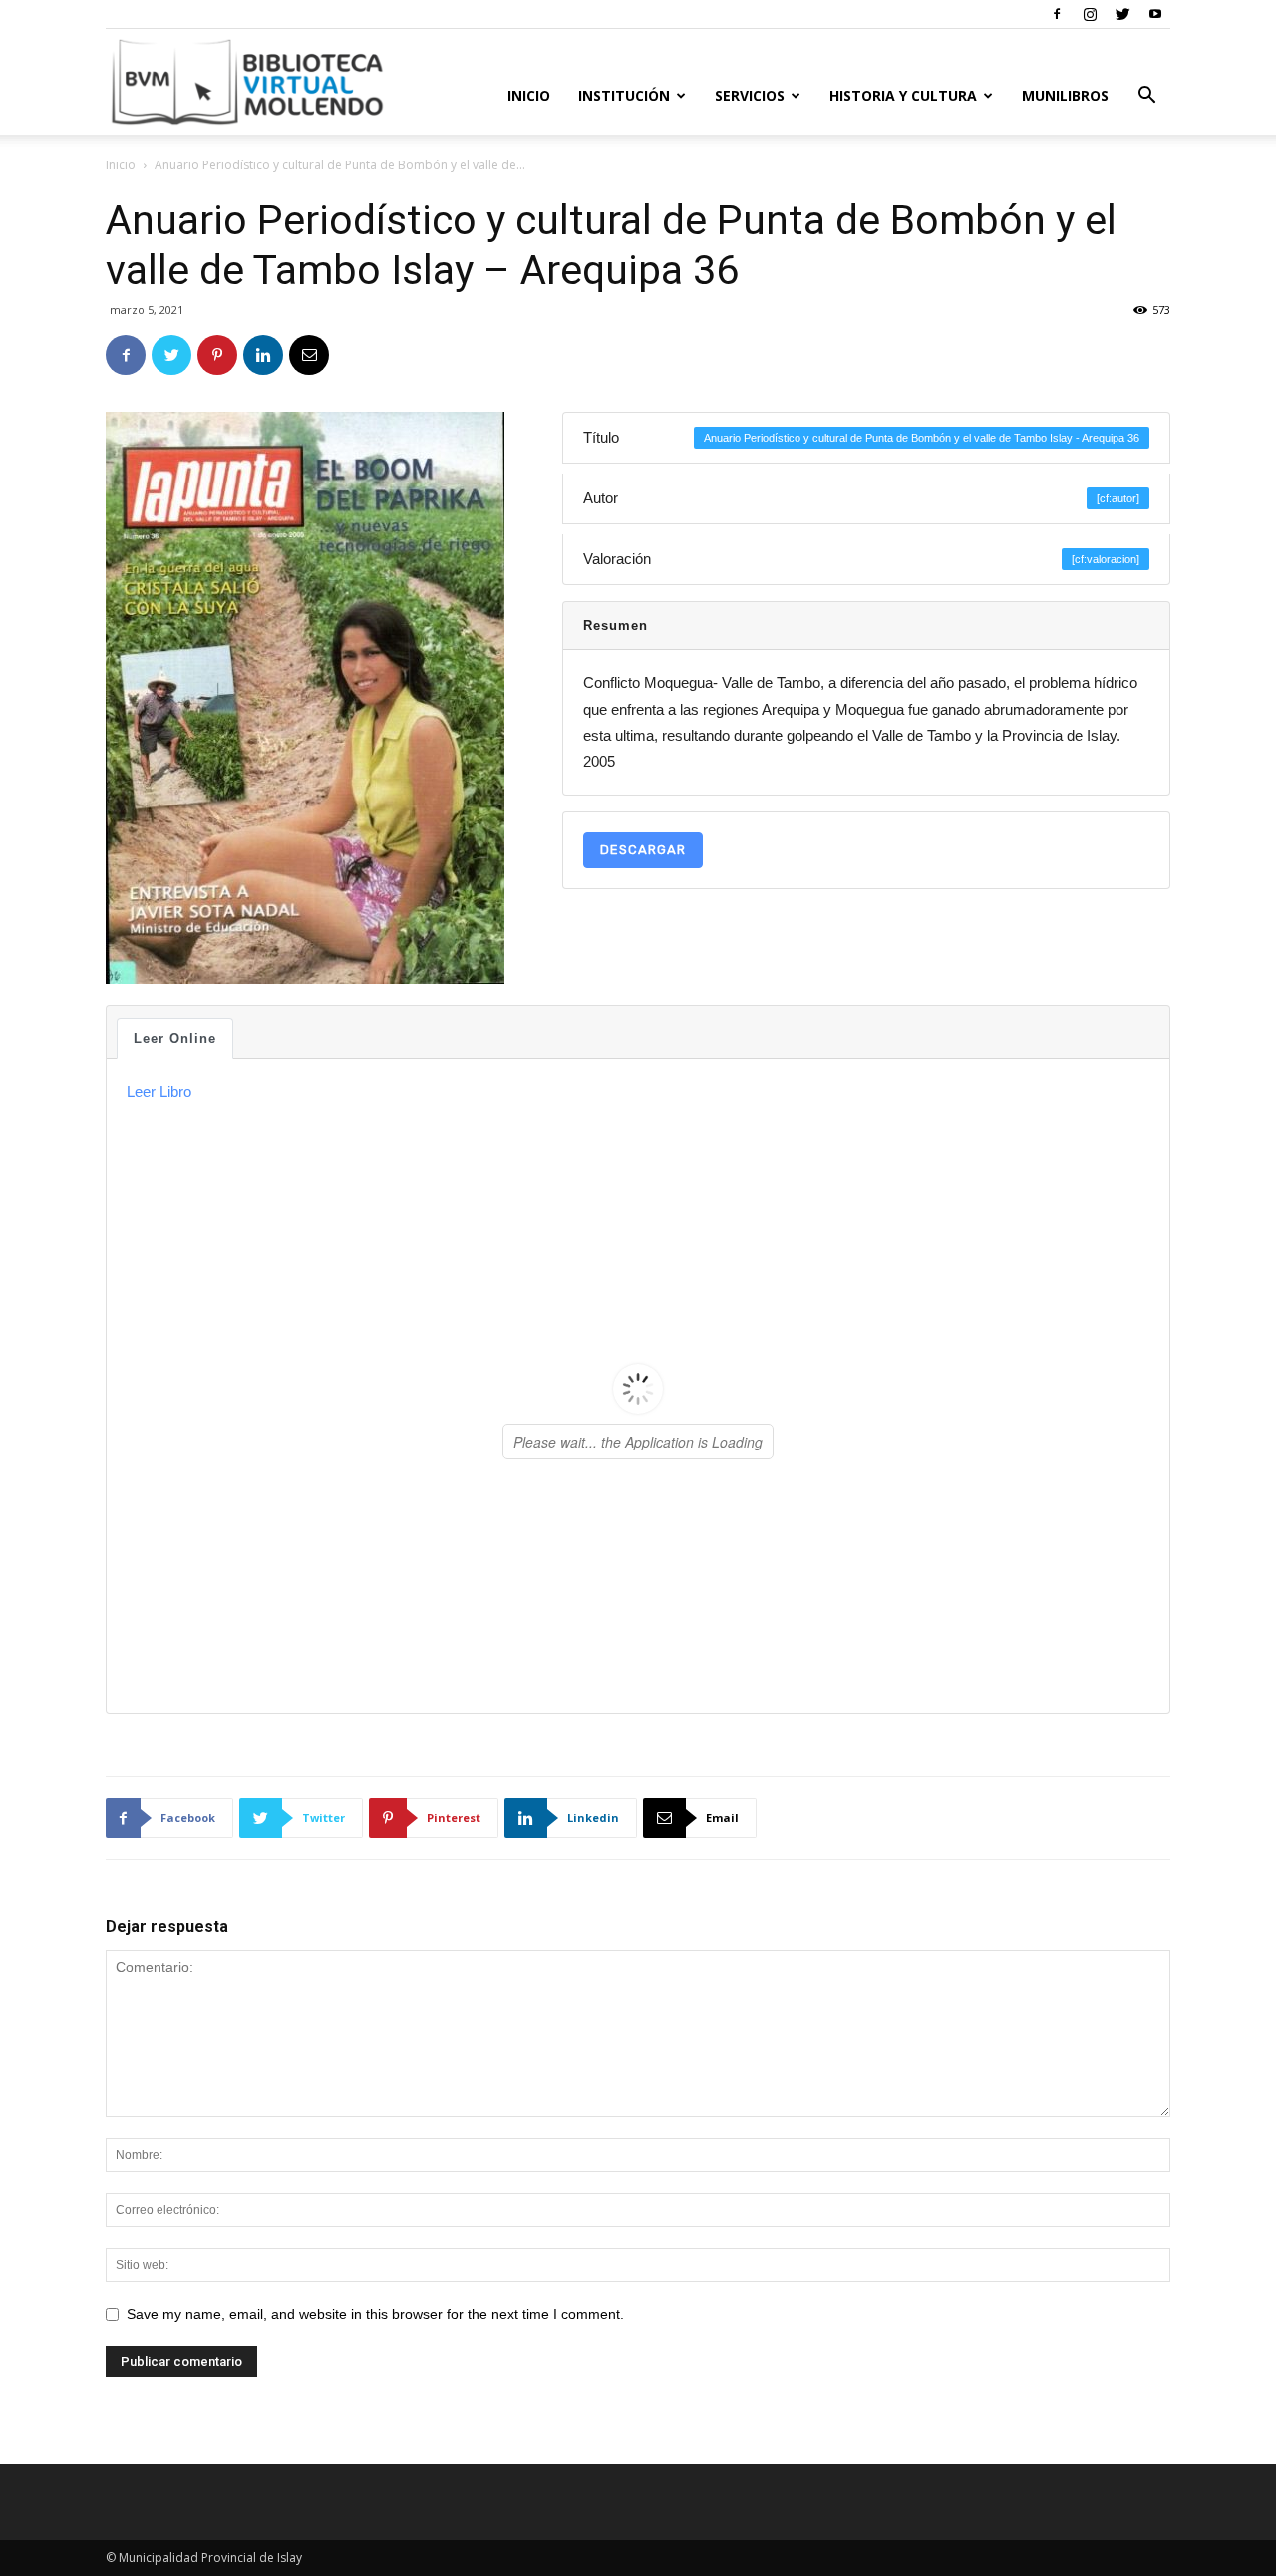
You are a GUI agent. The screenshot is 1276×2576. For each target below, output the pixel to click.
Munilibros (1065, 95)
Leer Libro (159, 1091)
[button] (1146, 97)
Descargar (643, 850)
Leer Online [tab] (175, 1038)
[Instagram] (1090, 14)
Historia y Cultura (903, 95)
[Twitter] (1122, 14)
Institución (624, 95)
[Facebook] (1057, 14)
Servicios (750, 95)
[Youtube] (1155, 14)
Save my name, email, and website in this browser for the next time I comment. (375, 2314)
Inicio (529, 95)
